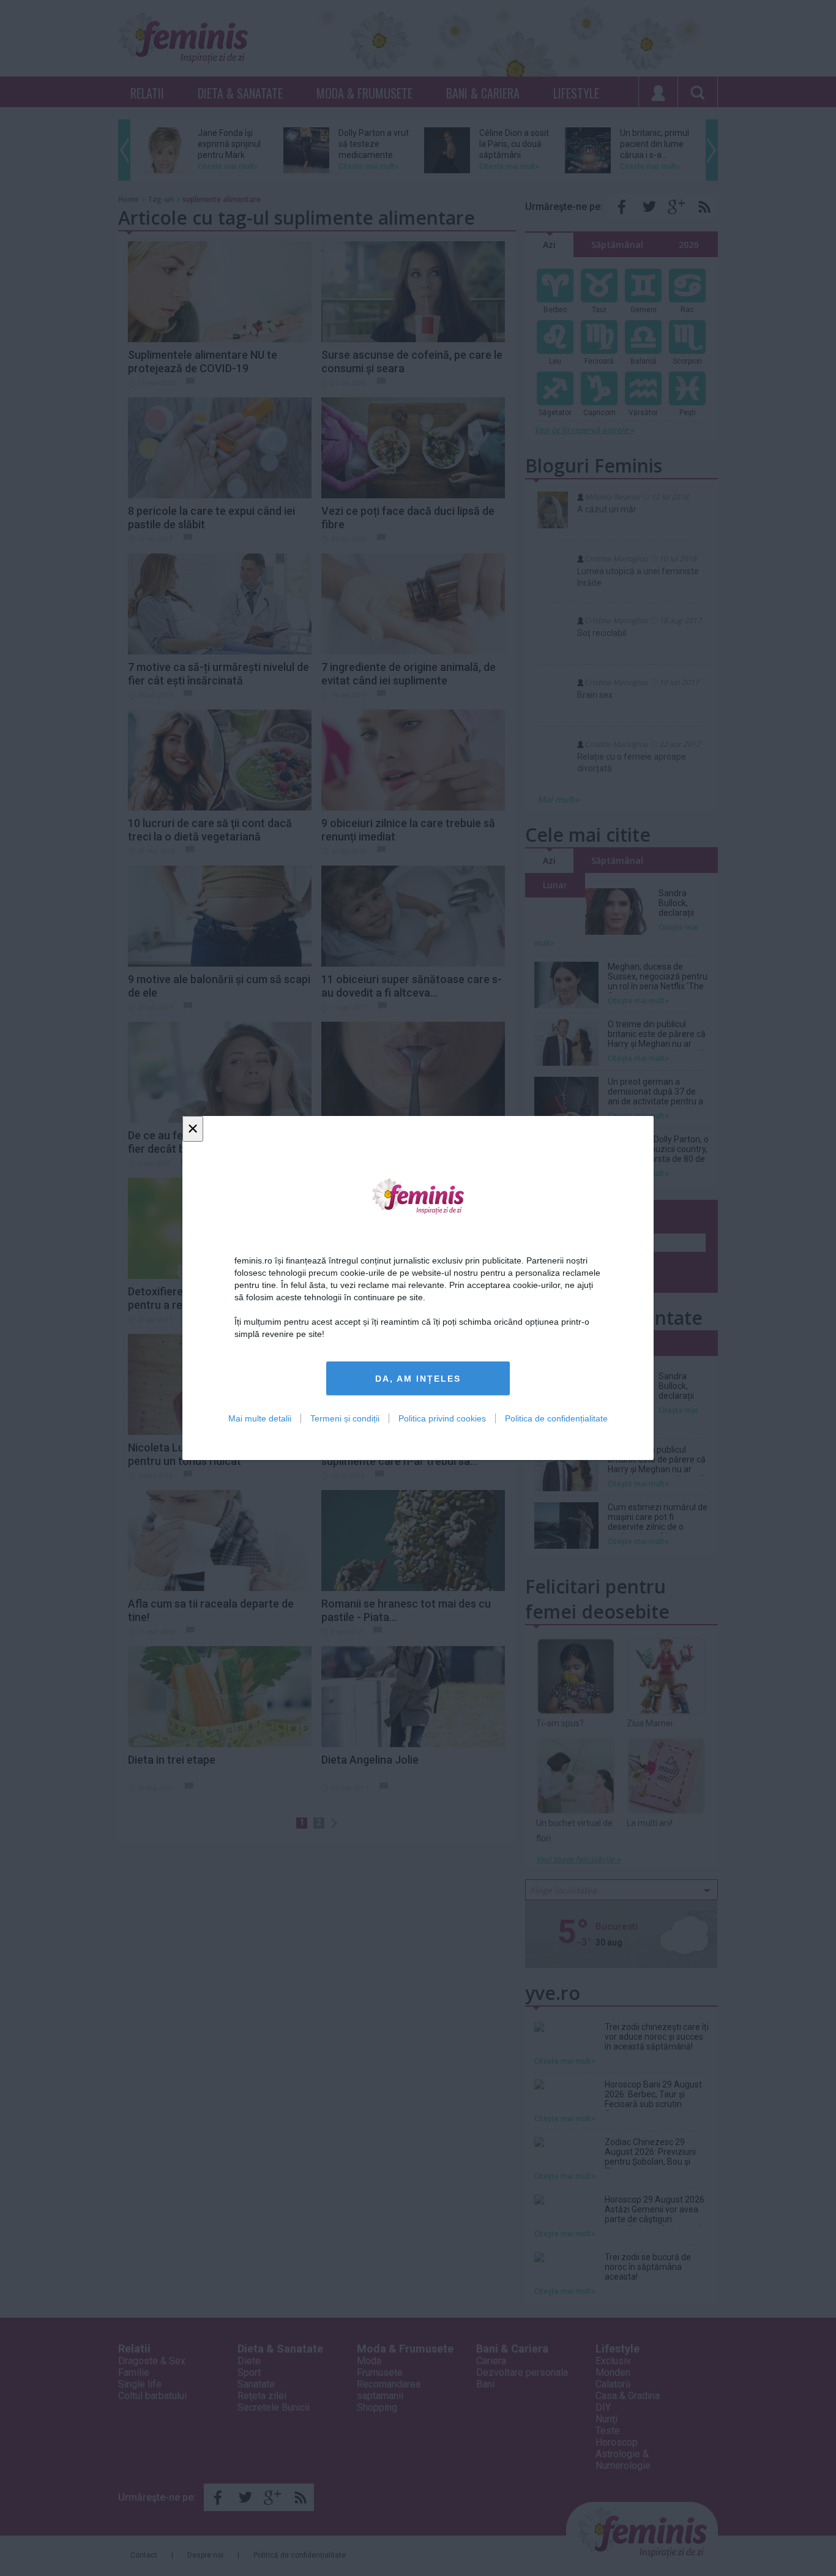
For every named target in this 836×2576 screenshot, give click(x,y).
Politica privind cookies (442, 1418)
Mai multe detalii (260, 1418)
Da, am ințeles (418, 1379)
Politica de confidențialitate (556, 1418)
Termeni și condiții (345, 1418)
